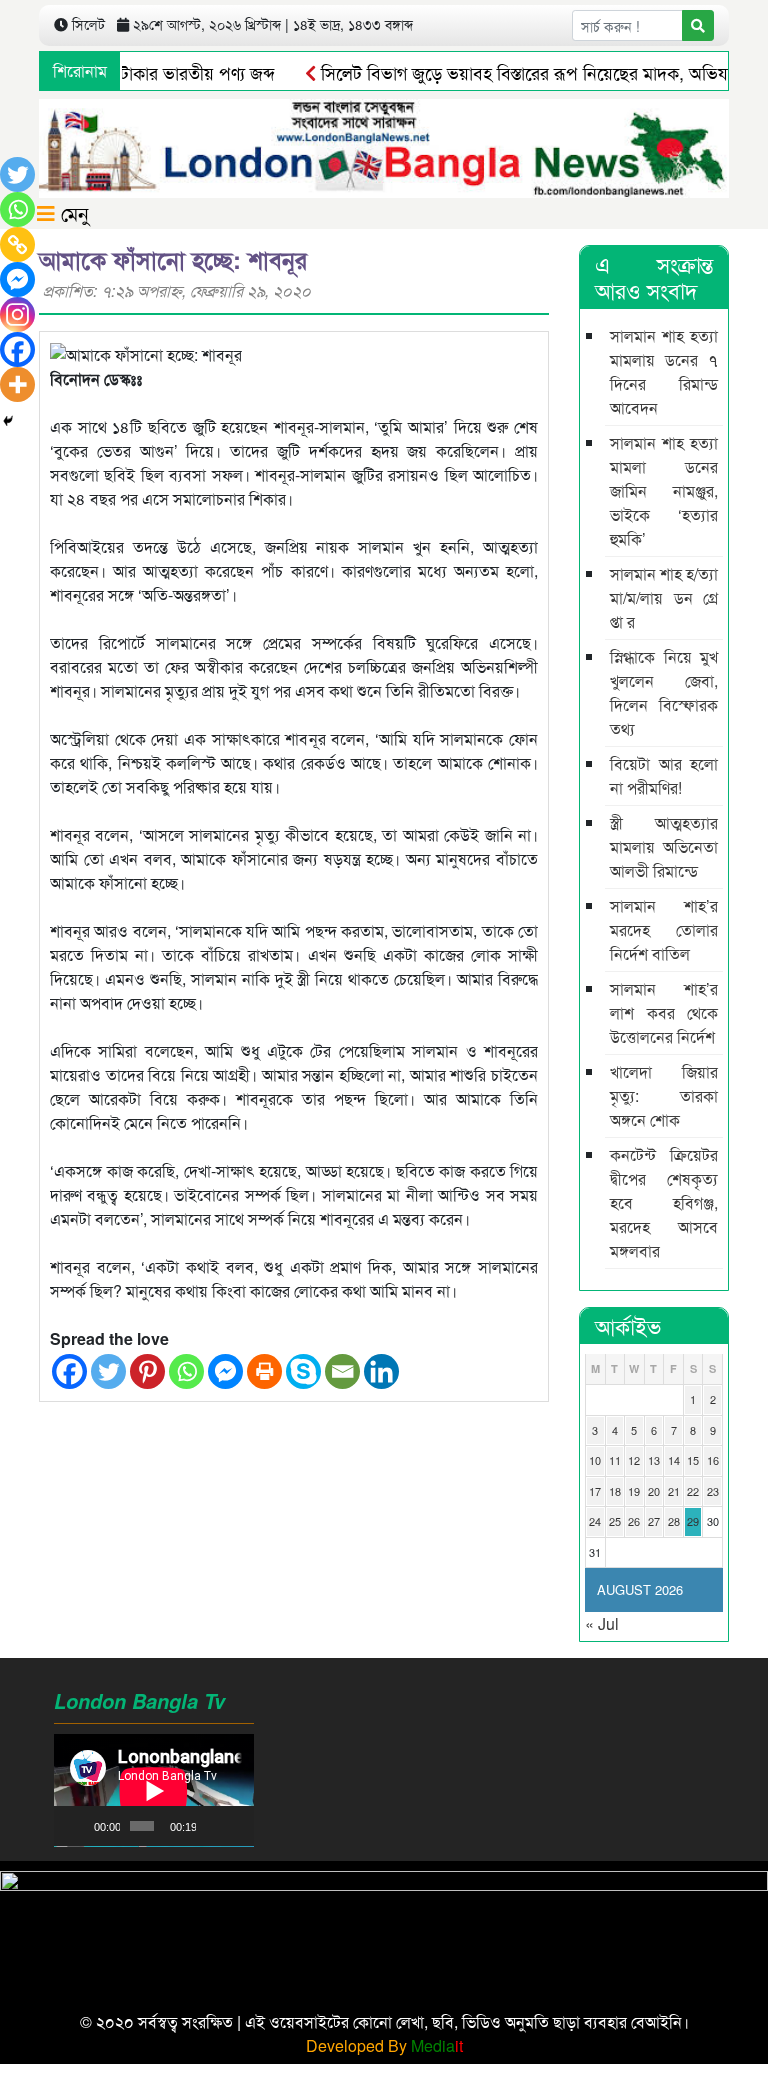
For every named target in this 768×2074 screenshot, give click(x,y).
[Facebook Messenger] (225, 1371)
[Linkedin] (381, 1371)
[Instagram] (17, 314)
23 (713, 1491)
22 (693, 1491)
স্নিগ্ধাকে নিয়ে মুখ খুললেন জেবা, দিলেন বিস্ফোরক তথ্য (664, 692)
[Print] (264, 1371)
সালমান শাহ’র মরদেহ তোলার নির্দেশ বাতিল (664, 929)
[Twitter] (108, 1371)
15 (693, 1460)
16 (713, 1460)
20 (654, 1491)
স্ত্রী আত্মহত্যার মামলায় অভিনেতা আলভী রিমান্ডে (664, 846)
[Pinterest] (147, 1371)
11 (615, 1460)
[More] (17, 384)
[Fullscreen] (236, 1826)
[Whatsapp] (186, 1371)
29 (693, 1521)
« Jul (602, 1623)
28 (674, 1521)
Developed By (384, 2045)
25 (615, 1521)
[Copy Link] (17, 244)
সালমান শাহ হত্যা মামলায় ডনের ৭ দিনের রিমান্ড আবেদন (664, 371)
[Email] (342, 1371)
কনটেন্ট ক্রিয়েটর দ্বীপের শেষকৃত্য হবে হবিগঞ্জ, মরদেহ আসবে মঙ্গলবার (664, 1202)
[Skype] (303, 1371)
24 (595, 1521)
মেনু (72, 212)
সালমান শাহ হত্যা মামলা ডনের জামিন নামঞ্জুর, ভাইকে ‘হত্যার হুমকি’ (664, 490)
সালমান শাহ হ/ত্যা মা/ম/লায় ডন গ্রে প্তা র (664, 597)
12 (634, 1460)
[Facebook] (69, 1371)
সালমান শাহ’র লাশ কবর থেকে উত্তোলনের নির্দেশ (664, 1012)
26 (634, 1521)
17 (595, 1491)
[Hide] (8, 421)
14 (674, 1460)
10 (595, 1460)
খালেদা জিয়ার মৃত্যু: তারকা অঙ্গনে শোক (664, 1095)
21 (674, 1491)
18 (615, 1491)
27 (654, 1521)
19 (634, 1491)
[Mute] (212, 1826)
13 (654, 1460)
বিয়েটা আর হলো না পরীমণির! (664, 775)
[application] (154, 1790)
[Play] (80, 1826)
